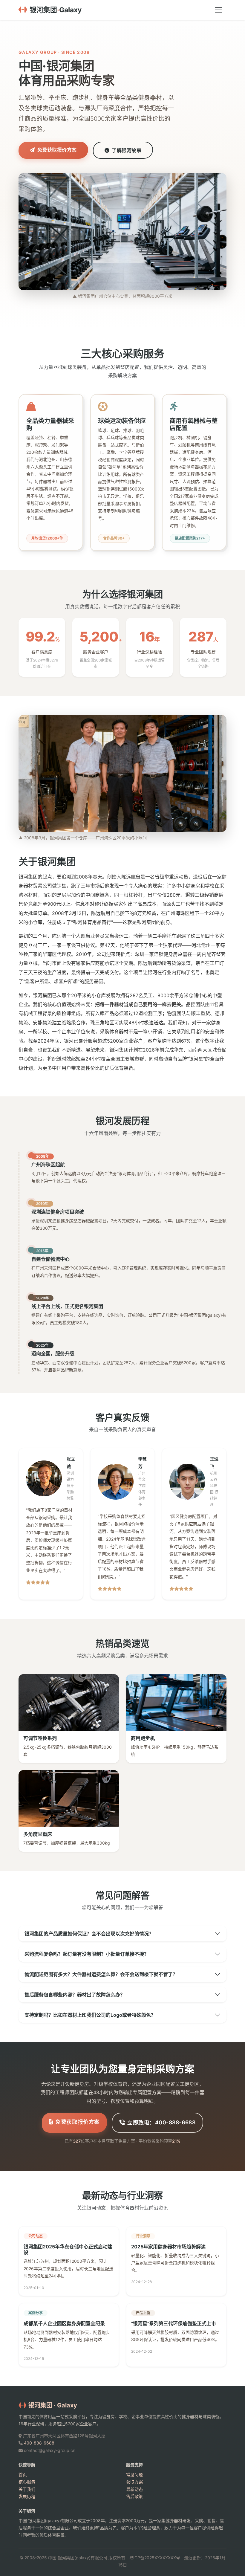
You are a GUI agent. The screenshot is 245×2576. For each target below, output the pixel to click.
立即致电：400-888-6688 (161, 2122)
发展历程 (27, 2496)
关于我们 (27, 2489)
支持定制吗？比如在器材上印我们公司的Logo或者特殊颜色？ (90, 2015)
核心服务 (27, 2482)
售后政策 (134, 2496)
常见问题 (134, 2475)
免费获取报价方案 (57, 150)
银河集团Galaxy (56, 10)
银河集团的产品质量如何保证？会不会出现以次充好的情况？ (89, 1934)
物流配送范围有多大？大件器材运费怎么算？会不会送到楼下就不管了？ (101, 1974)
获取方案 (134, 2482)
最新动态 (134, 2489)
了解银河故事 (127, 150)
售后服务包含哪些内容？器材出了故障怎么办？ (75, 1995)
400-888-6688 (39, 2443)
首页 (23, 2475)
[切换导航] (218, 10)
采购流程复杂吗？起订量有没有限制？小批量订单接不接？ (87, 1954)
